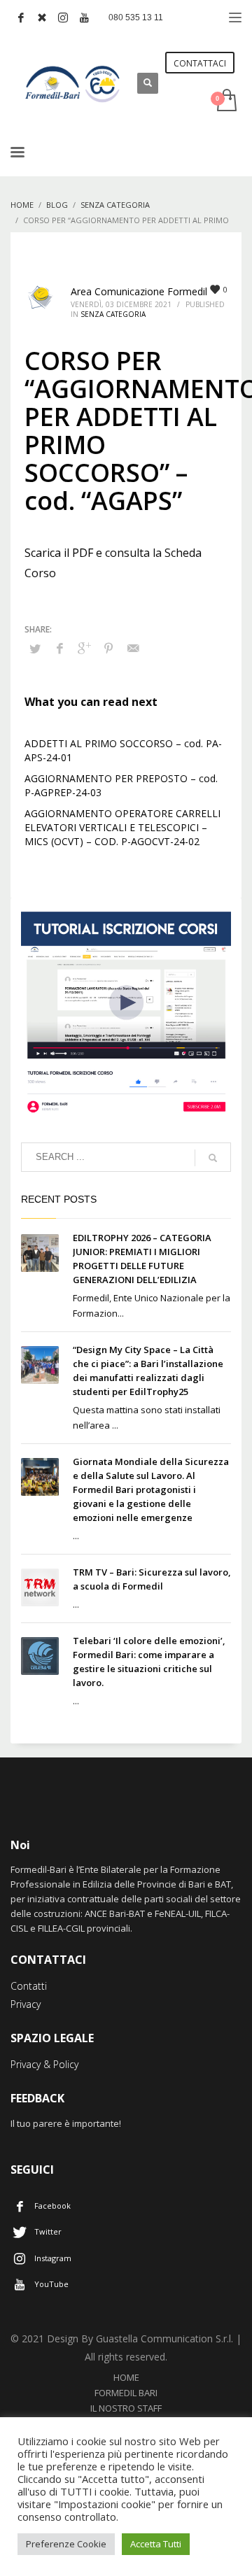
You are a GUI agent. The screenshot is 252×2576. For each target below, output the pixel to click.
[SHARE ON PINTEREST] (108, 648)
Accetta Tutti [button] (156, 2544)
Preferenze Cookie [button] (66, 2544)
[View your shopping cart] (226, 101)
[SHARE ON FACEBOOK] (59, 648)
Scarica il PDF (59, 553)
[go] (213, 1158)
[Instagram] (63, 17)
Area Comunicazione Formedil (139, 291)
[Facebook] (21, 17)
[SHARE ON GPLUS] (84, 648)
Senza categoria (113, 314)
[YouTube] (84, 17)
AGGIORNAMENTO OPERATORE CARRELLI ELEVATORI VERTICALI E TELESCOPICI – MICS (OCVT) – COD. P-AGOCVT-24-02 (122, 827)
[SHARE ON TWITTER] (35, 649)
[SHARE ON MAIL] (133, 648)
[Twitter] (42, 17)
